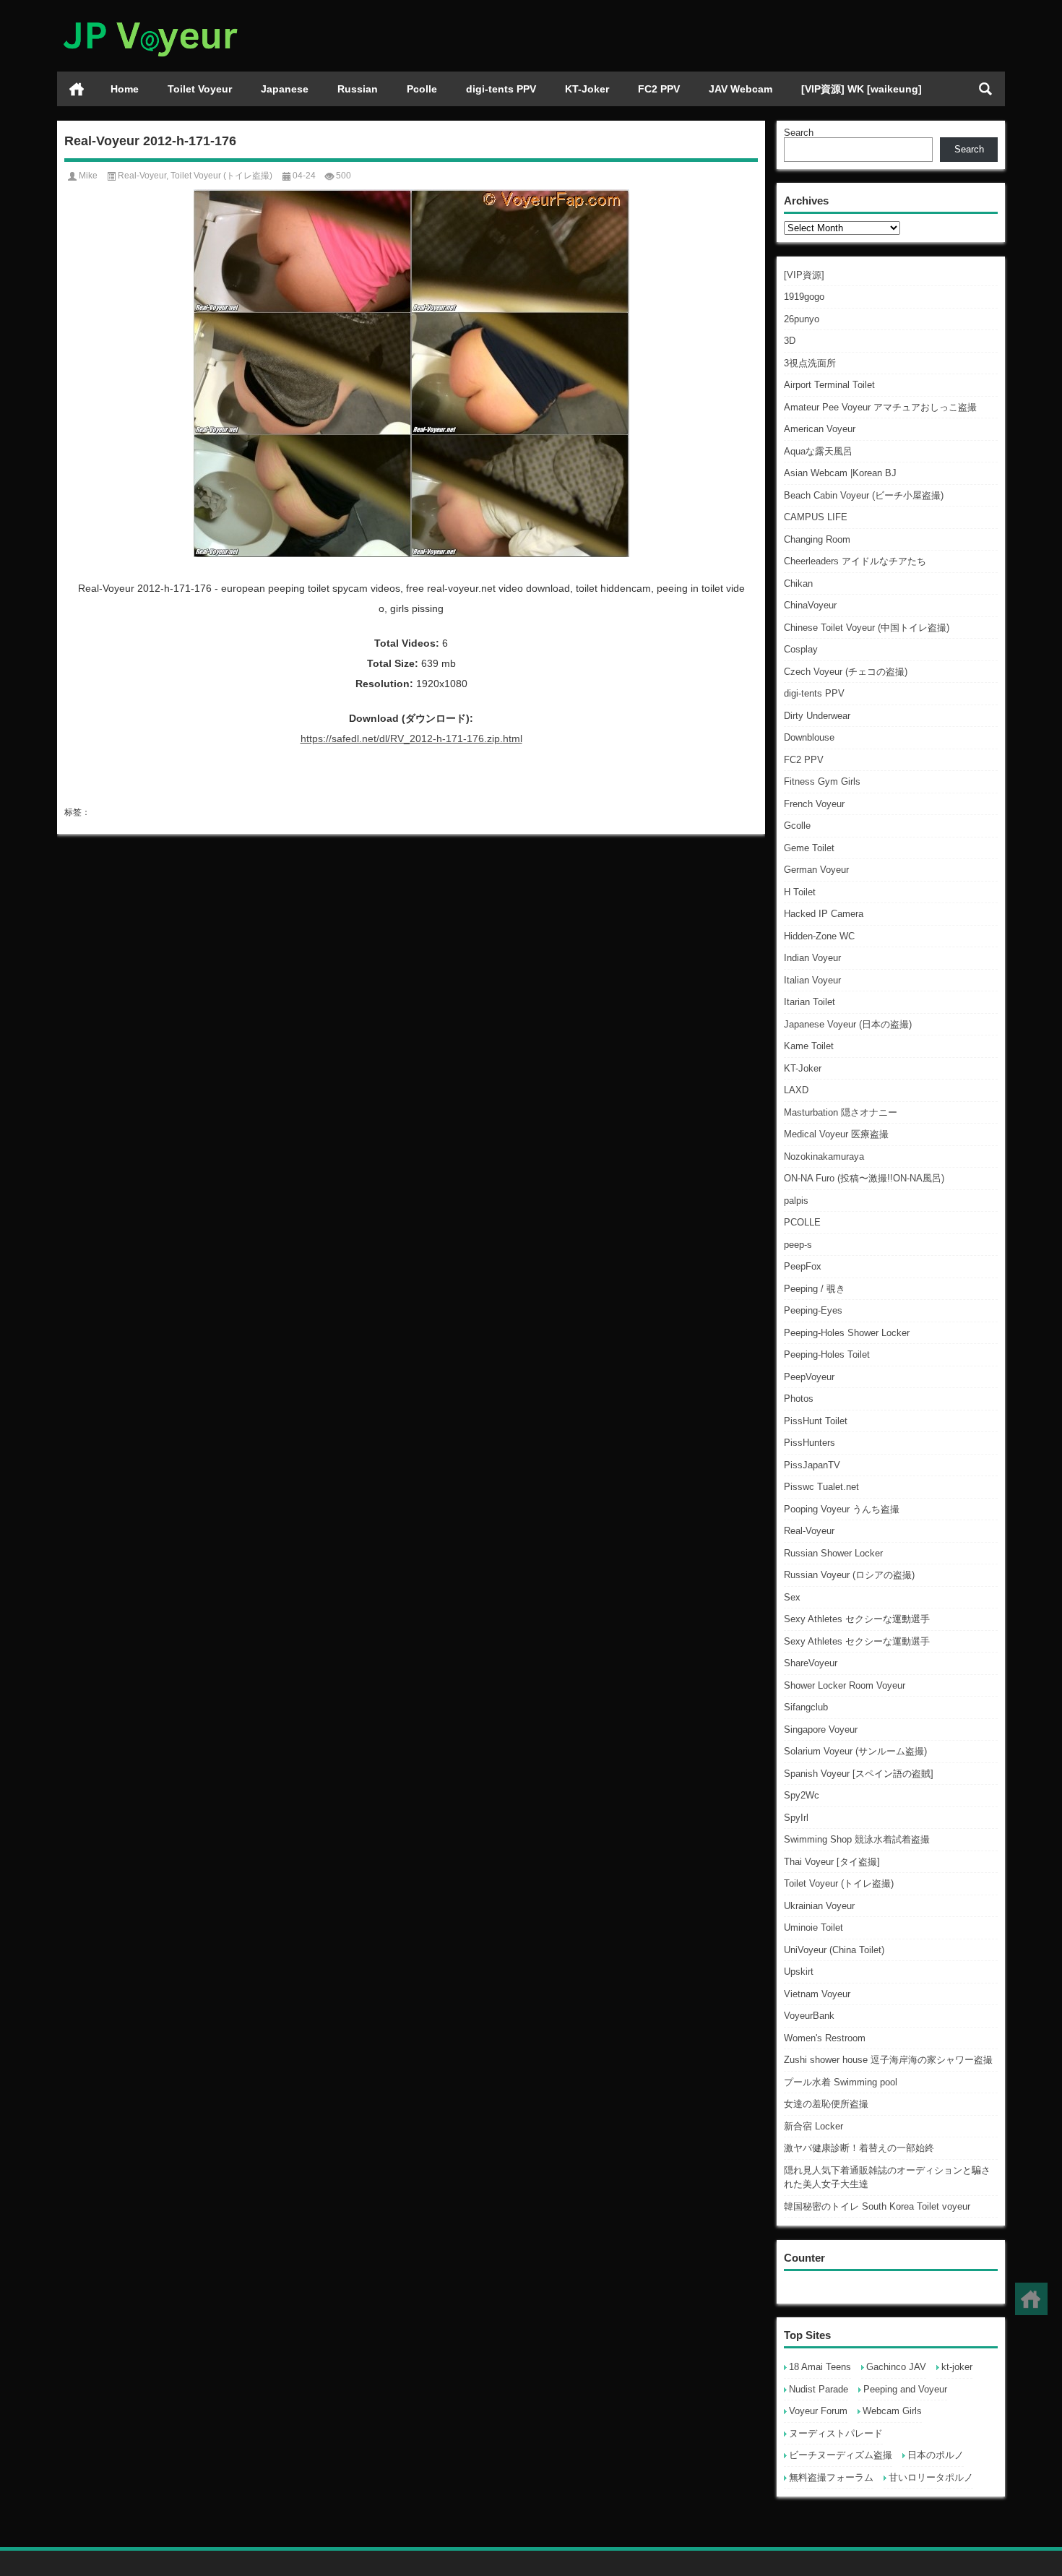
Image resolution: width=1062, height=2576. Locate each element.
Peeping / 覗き (815, 1289)
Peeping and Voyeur (905, 2389)
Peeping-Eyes (813, 1310)
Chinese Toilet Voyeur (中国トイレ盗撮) (867, 628)
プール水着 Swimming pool (841, 2082)
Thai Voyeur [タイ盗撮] (832, 1862)
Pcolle (422, 89)
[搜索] (985, 89)
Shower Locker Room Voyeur (845, 1685)
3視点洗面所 (810, 363)
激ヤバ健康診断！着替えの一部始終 (859, 2148)
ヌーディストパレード (836, 2433)
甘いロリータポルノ (931, 2477)
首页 (77, 89)
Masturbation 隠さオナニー (841, 1112)
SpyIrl (796, 1818)
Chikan (798, 583)
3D (790, 341)
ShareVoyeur (811, 1663)
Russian (358, 89)
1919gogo (804, 297)
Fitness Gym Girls (822, 781)
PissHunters (810, 1443)
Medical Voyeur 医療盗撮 (836, 1134)
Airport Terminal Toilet (829, 385)
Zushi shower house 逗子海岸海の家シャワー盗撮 (888, 2060)
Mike (88, 176)
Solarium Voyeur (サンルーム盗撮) (855, 1751)
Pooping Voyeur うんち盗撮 (842, 1509)
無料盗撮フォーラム (831, 2477)
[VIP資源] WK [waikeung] (862, 89)
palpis (796, 1201)
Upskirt (799, 1972)
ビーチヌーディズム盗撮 (841, 2455)
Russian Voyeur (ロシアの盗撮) (849, 1575)
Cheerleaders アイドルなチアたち (855, 561)
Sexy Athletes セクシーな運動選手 (857, 1619)
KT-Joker (587, 89)
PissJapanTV (812, 1465)
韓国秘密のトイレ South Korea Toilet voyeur (877, 2206)
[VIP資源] (804, 275)
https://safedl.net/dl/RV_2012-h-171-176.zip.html (411, 738)
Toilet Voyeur (200, 89)
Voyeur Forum (818, 2411)
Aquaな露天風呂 (818, 451)
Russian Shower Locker (833, 1553)
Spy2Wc (802, 1795)
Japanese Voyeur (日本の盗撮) (848, 1024)
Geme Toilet (809, 848)
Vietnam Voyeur (817, 1994)
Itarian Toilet (810, 1002)
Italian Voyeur (812, 980)
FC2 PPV (659, 89)
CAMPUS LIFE (816, 517)
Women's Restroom (825, 2038)
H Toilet (800, 892)
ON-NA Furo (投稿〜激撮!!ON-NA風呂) (864, 1178)
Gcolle (797, 826)
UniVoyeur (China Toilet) (834, 1950)
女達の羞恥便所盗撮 (826, 2104)
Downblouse (809, 737)
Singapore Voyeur (821, 1729)
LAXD (796, 1090)
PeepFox (803, 1266)
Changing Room (817, 539)
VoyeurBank (809, 2016)
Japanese (285, 89)
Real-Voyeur (809, 1531)
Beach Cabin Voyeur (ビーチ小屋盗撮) (864, 495)
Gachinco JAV (896, 2367)
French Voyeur (814, 804)
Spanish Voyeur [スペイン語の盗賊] (859, 1774)
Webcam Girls (892, 2411)
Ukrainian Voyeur (819, 1906)
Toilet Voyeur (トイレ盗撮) (839, 1883)
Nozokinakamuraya (824, 1156)
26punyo (802, 319)
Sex (792, 1597)
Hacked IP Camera (824, 914)
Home (125, 89)
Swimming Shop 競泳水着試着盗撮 (857, 1839)
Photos (799, 1399)
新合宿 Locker (813, 2126)
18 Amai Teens (820, 2367)
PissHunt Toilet (816, 1421)
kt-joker (957, 2367)
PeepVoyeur (809, 1377)
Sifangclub (806, 1707)
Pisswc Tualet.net (821, 1487)
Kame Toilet (809, 1046)
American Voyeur (820, 429)
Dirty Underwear (817, 716)
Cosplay (801, 649)
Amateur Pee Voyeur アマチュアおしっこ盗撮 (880, 407)
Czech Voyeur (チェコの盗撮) (846, 672)
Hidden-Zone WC (819, 936)
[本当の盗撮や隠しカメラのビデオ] (150, 19)
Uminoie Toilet (813, 1927)
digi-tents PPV (501, 89)
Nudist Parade (819, 2389)
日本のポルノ (936, 2455)
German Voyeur (816, 870)
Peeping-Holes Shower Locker (847, 1333)
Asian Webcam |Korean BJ (840, 473)
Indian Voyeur (812, 958)
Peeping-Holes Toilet (827, 1354)
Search (799, 133)
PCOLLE (802, 1222)
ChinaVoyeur (810, 605)
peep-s (798, 1245)
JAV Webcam (741, 89)
